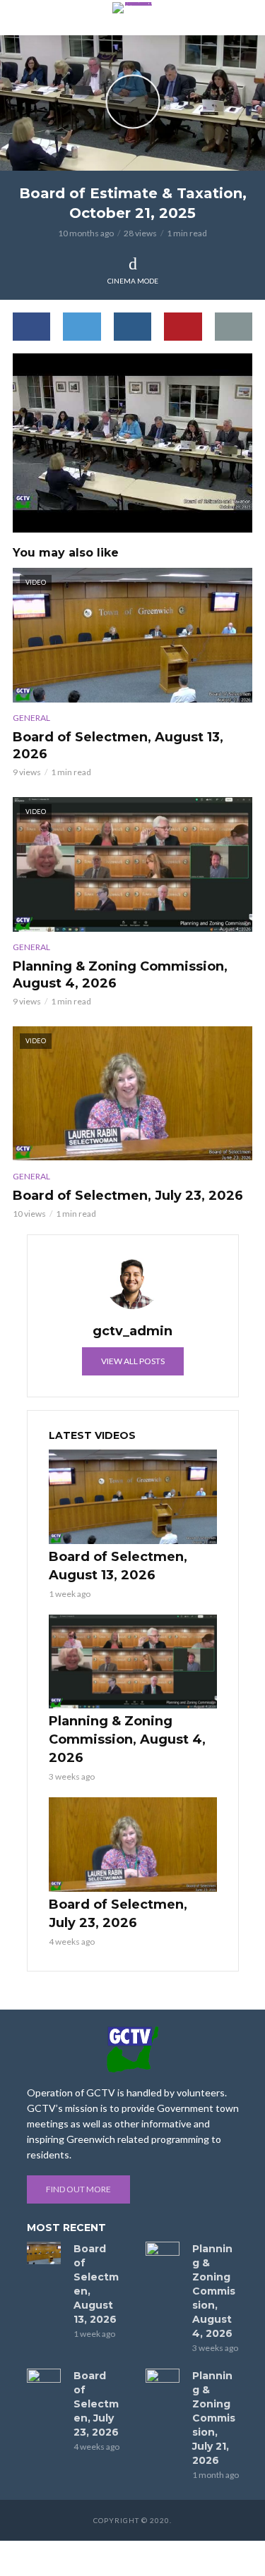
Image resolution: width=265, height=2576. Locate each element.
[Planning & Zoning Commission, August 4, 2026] (133, 1662)
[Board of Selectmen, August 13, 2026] (133, 1497)
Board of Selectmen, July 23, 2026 (128, 1196)
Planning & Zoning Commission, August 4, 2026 (120, 975)
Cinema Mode (133, 281)
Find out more (78, 2189)
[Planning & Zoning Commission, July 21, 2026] (163, 2380)
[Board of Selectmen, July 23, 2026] (133, 1845)
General (31, 718)
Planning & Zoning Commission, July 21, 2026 (214, 2418)
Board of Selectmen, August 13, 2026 (118, 746)
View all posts (133, 1361)
